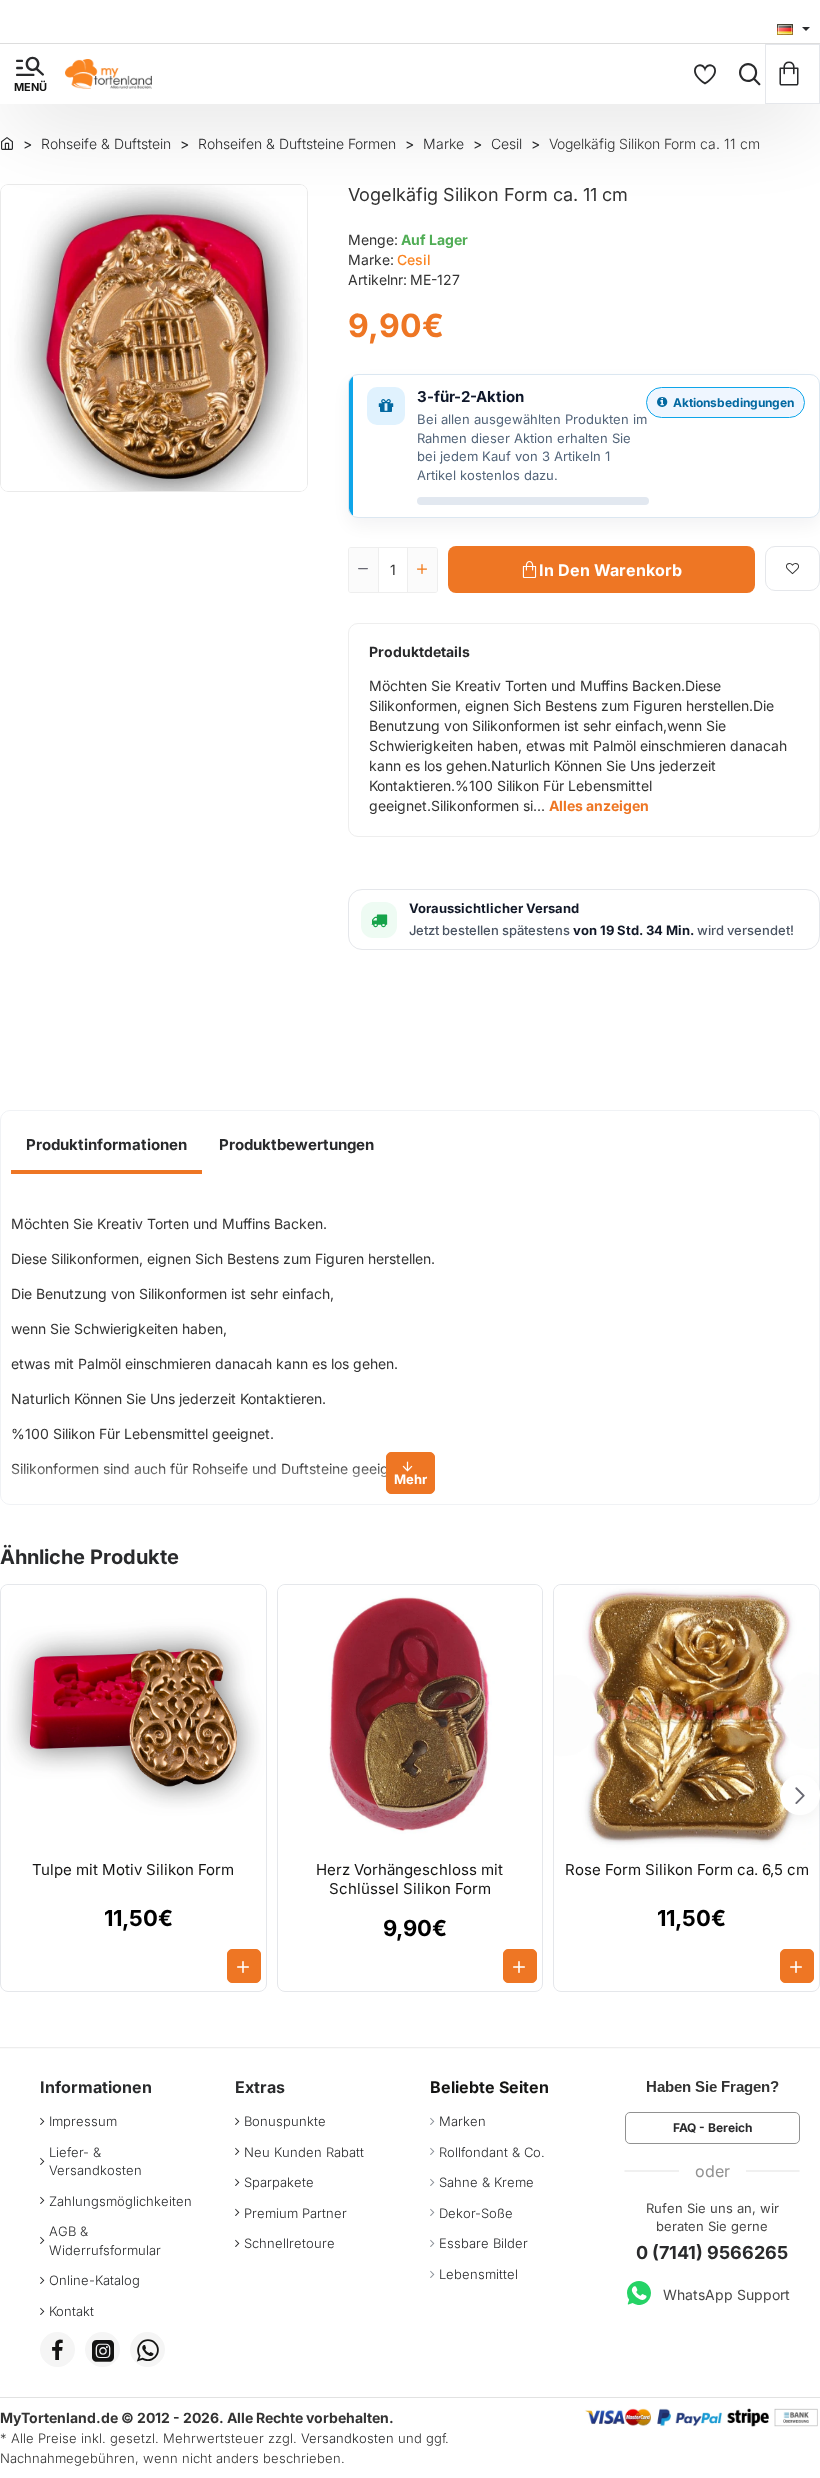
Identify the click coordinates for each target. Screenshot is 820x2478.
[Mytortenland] (7, 143)
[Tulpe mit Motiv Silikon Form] (133, 1717)
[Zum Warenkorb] (792, 74)
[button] (601, 569)
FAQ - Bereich (712, 2127)
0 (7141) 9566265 (712, 2252)
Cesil (414, 259)
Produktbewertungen (296, 1144)
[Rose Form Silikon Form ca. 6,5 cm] (686, 1717)
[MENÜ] (30, 74)
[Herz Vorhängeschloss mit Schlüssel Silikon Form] (410, 1717)
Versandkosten (347, 2438)
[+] (422, 570)
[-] (364, 570)
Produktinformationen (106, 1144)
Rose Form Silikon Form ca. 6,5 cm (687, 1869)
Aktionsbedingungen (733, 402)
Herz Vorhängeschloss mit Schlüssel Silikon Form (409, 1879)
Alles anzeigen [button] (599, 805)
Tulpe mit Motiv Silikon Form (133, 1869)
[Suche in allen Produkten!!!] (745, 74)
